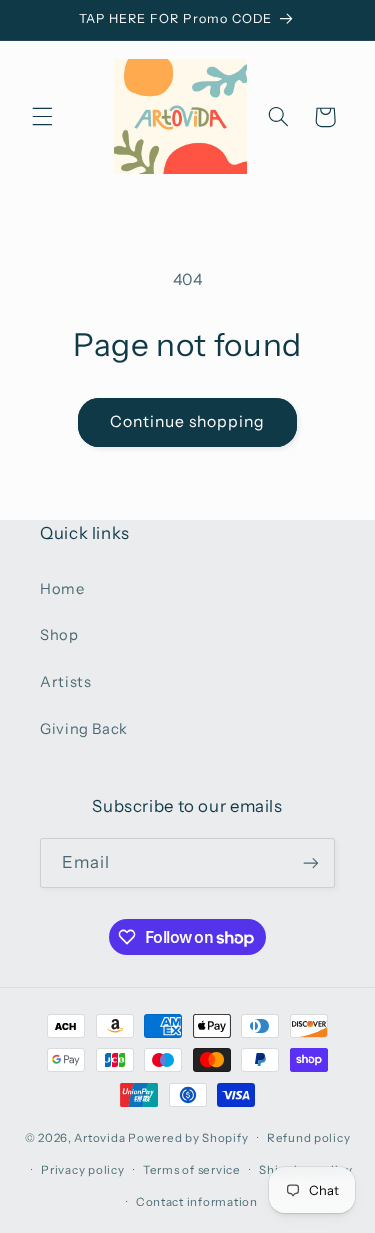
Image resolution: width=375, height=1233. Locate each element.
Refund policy (309, 1138)
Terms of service (192, 1170)
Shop (59, 635)
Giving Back (84, 729)
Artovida (99, 1138)
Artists (65, 682)
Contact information (197, 1202)
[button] (42, 117)
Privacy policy (82, 1170)
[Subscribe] (311, 862)
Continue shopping (188, 421)
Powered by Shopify (188, 1138)
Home (62, 589)
